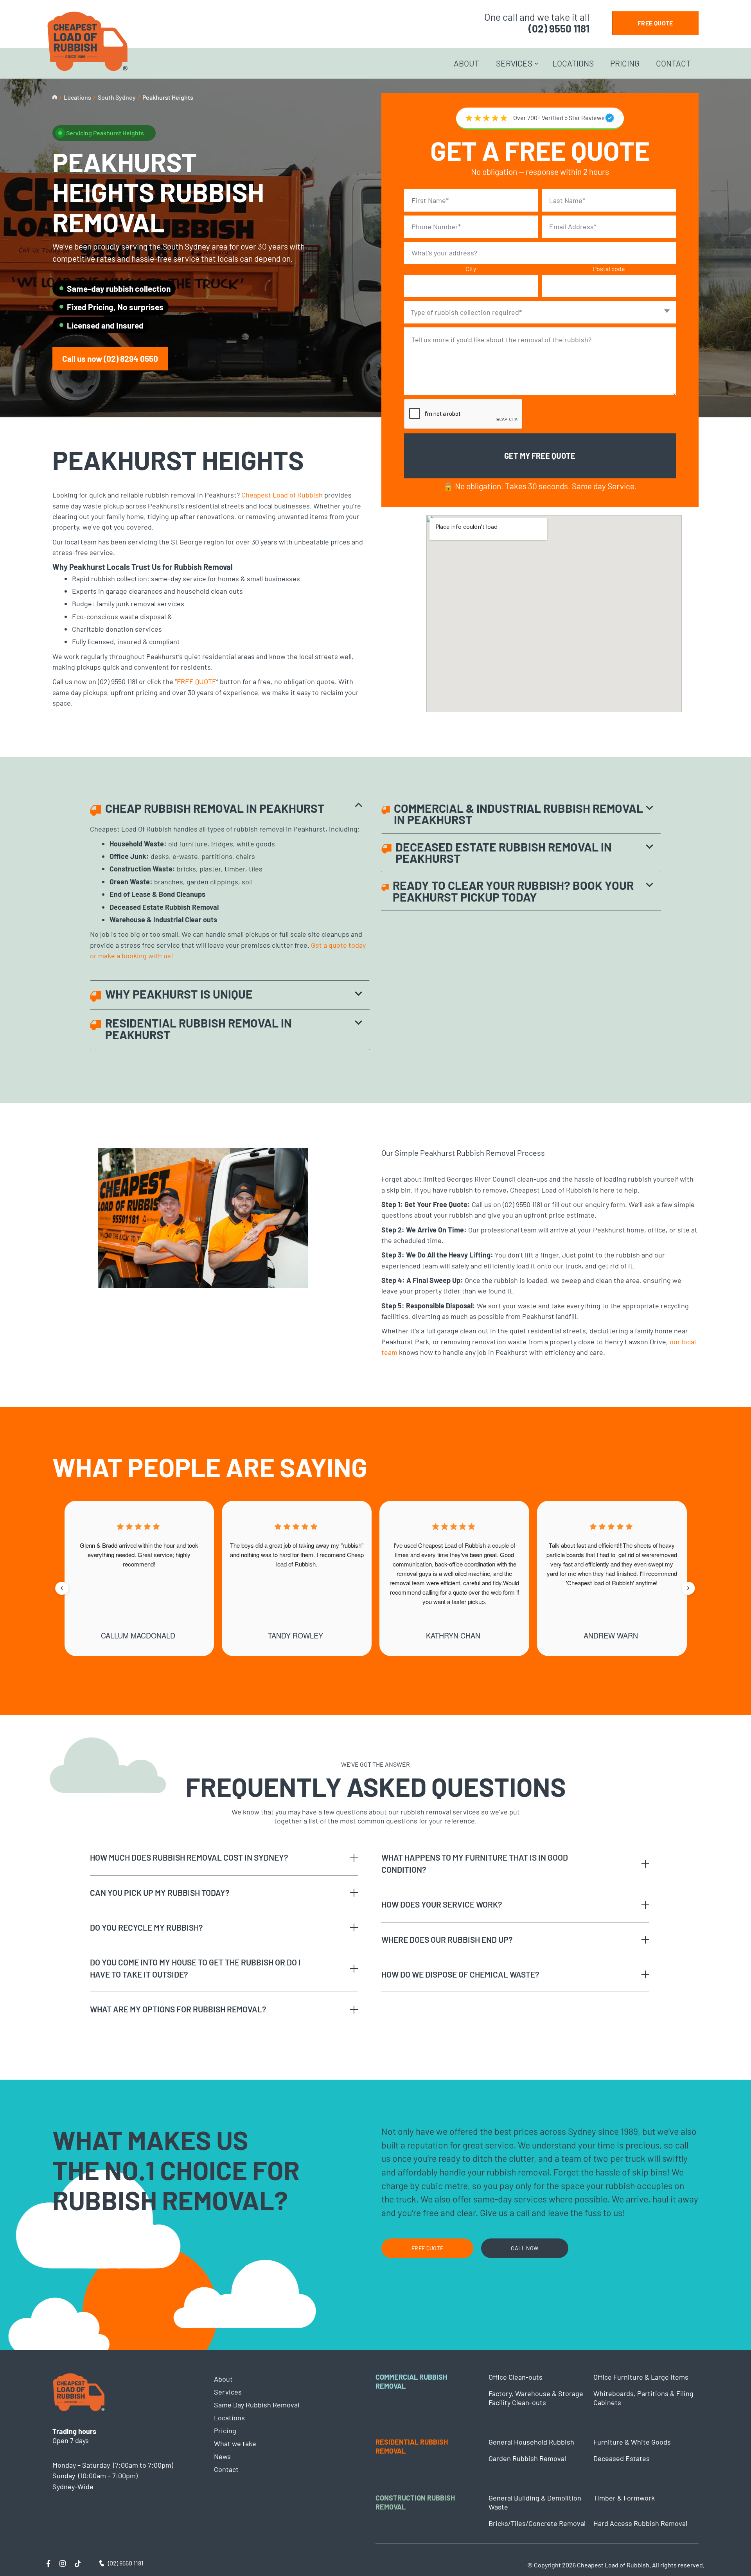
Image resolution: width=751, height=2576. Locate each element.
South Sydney (117, 97)
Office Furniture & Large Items (641, 2377)
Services (514, 63)
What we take (235, 2443)
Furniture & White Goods (632, 2442)
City (471, 269)
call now (525, 2248)
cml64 (611, 1635)
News (222, 2456)
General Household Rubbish (531, 2442)
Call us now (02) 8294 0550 (110, 358)
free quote (655, 23)
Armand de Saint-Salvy (453, 1635)
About (466, 63)
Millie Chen (138, 1635)
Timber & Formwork (624, 2498)
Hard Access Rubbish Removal (640, 2523)
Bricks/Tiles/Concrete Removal (537, 2523)
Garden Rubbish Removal (527, 2458)
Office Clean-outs (516, 2377)
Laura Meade (296, 1635)
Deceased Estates (622, 2458)
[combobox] (540, 312)
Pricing (625, 63)
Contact (673, 63)
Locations (573, 63)
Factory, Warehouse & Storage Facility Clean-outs (536, 2398)
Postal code (609, 269)
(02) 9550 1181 (559, 28)
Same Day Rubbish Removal (257, 2405)
